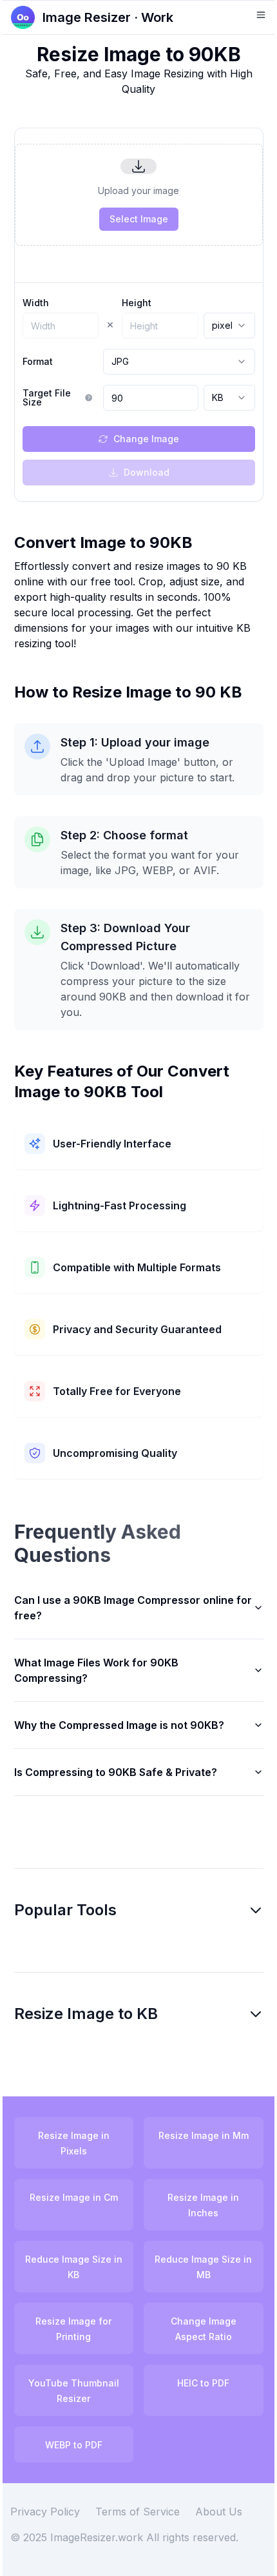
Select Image (139, 219)
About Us (228, 2527)
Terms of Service (147, 2527)
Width (36, 303)
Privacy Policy (55, 2527)
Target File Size (47, 398)
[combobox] (229, 326)
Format (38, 362)
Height (137, 303)
